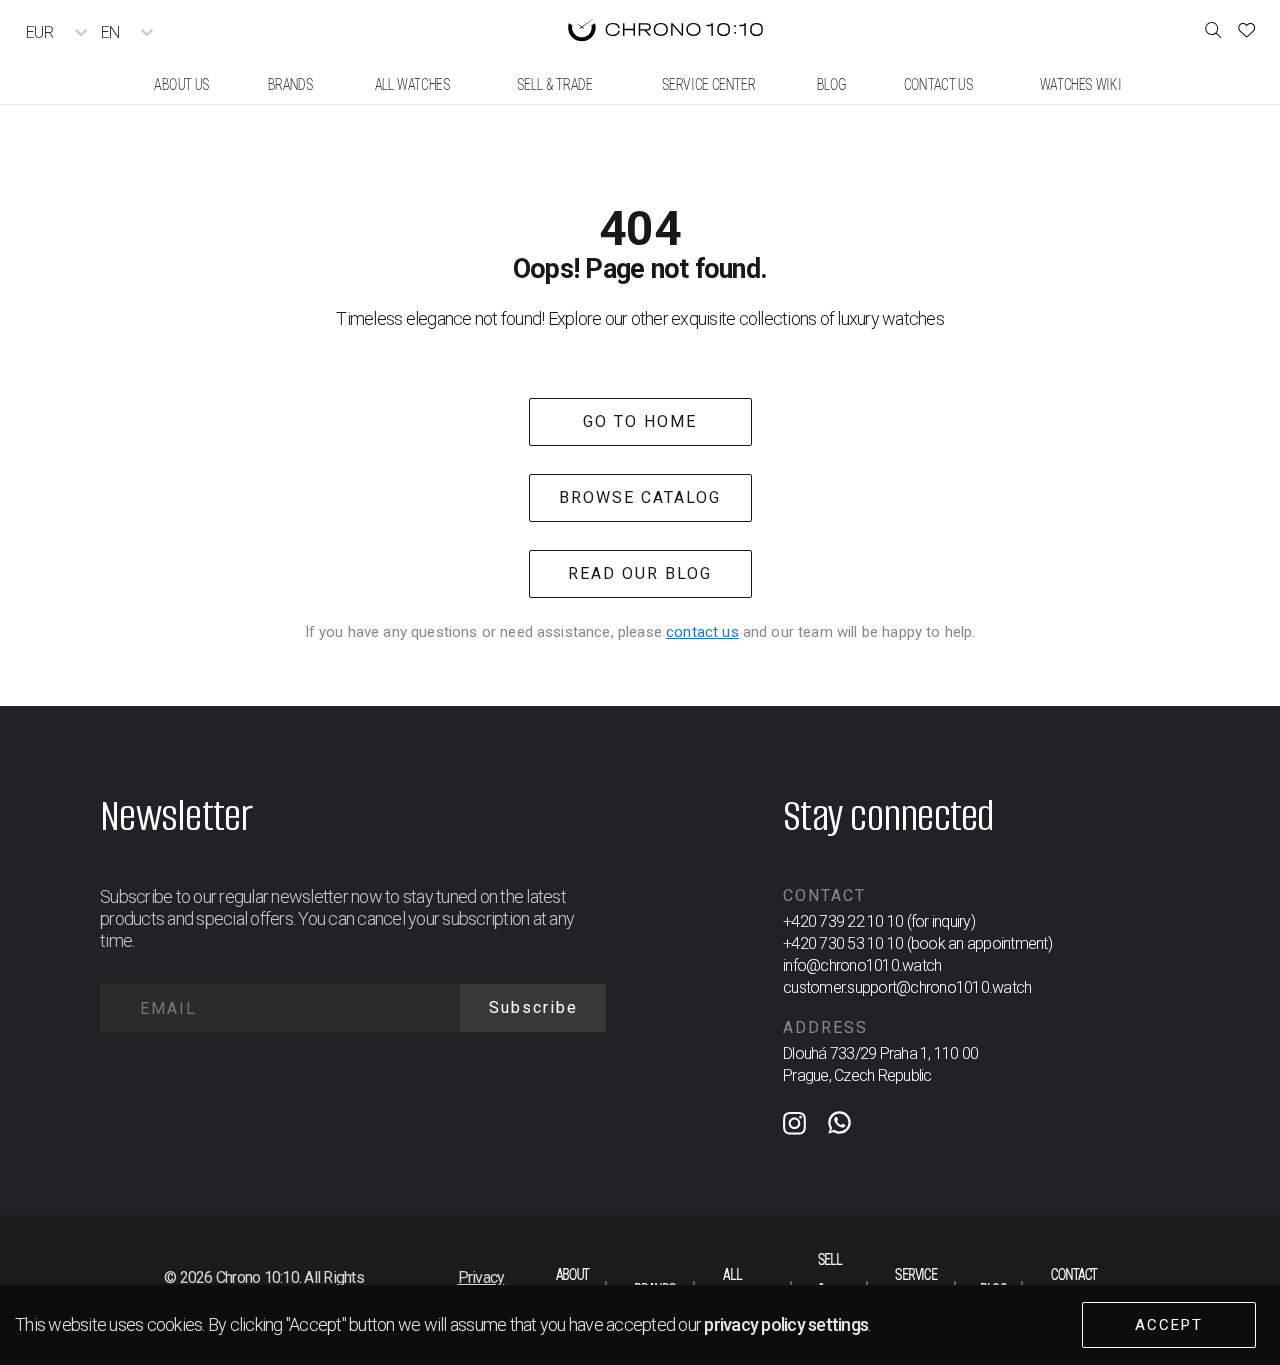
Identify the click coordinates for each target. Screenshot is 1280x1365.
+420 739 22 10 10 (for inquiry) (879, 921)
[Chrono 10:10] (665, 32)
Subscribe (533, 1007)
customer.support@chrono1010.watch (907, 987)
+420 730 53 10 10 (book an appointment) (917, 943)
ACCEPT (1169, 1325)
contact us (702, 632)
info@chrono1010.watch (862, 965)
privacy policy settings (786, 1324)
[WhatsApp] (839, 1127)
